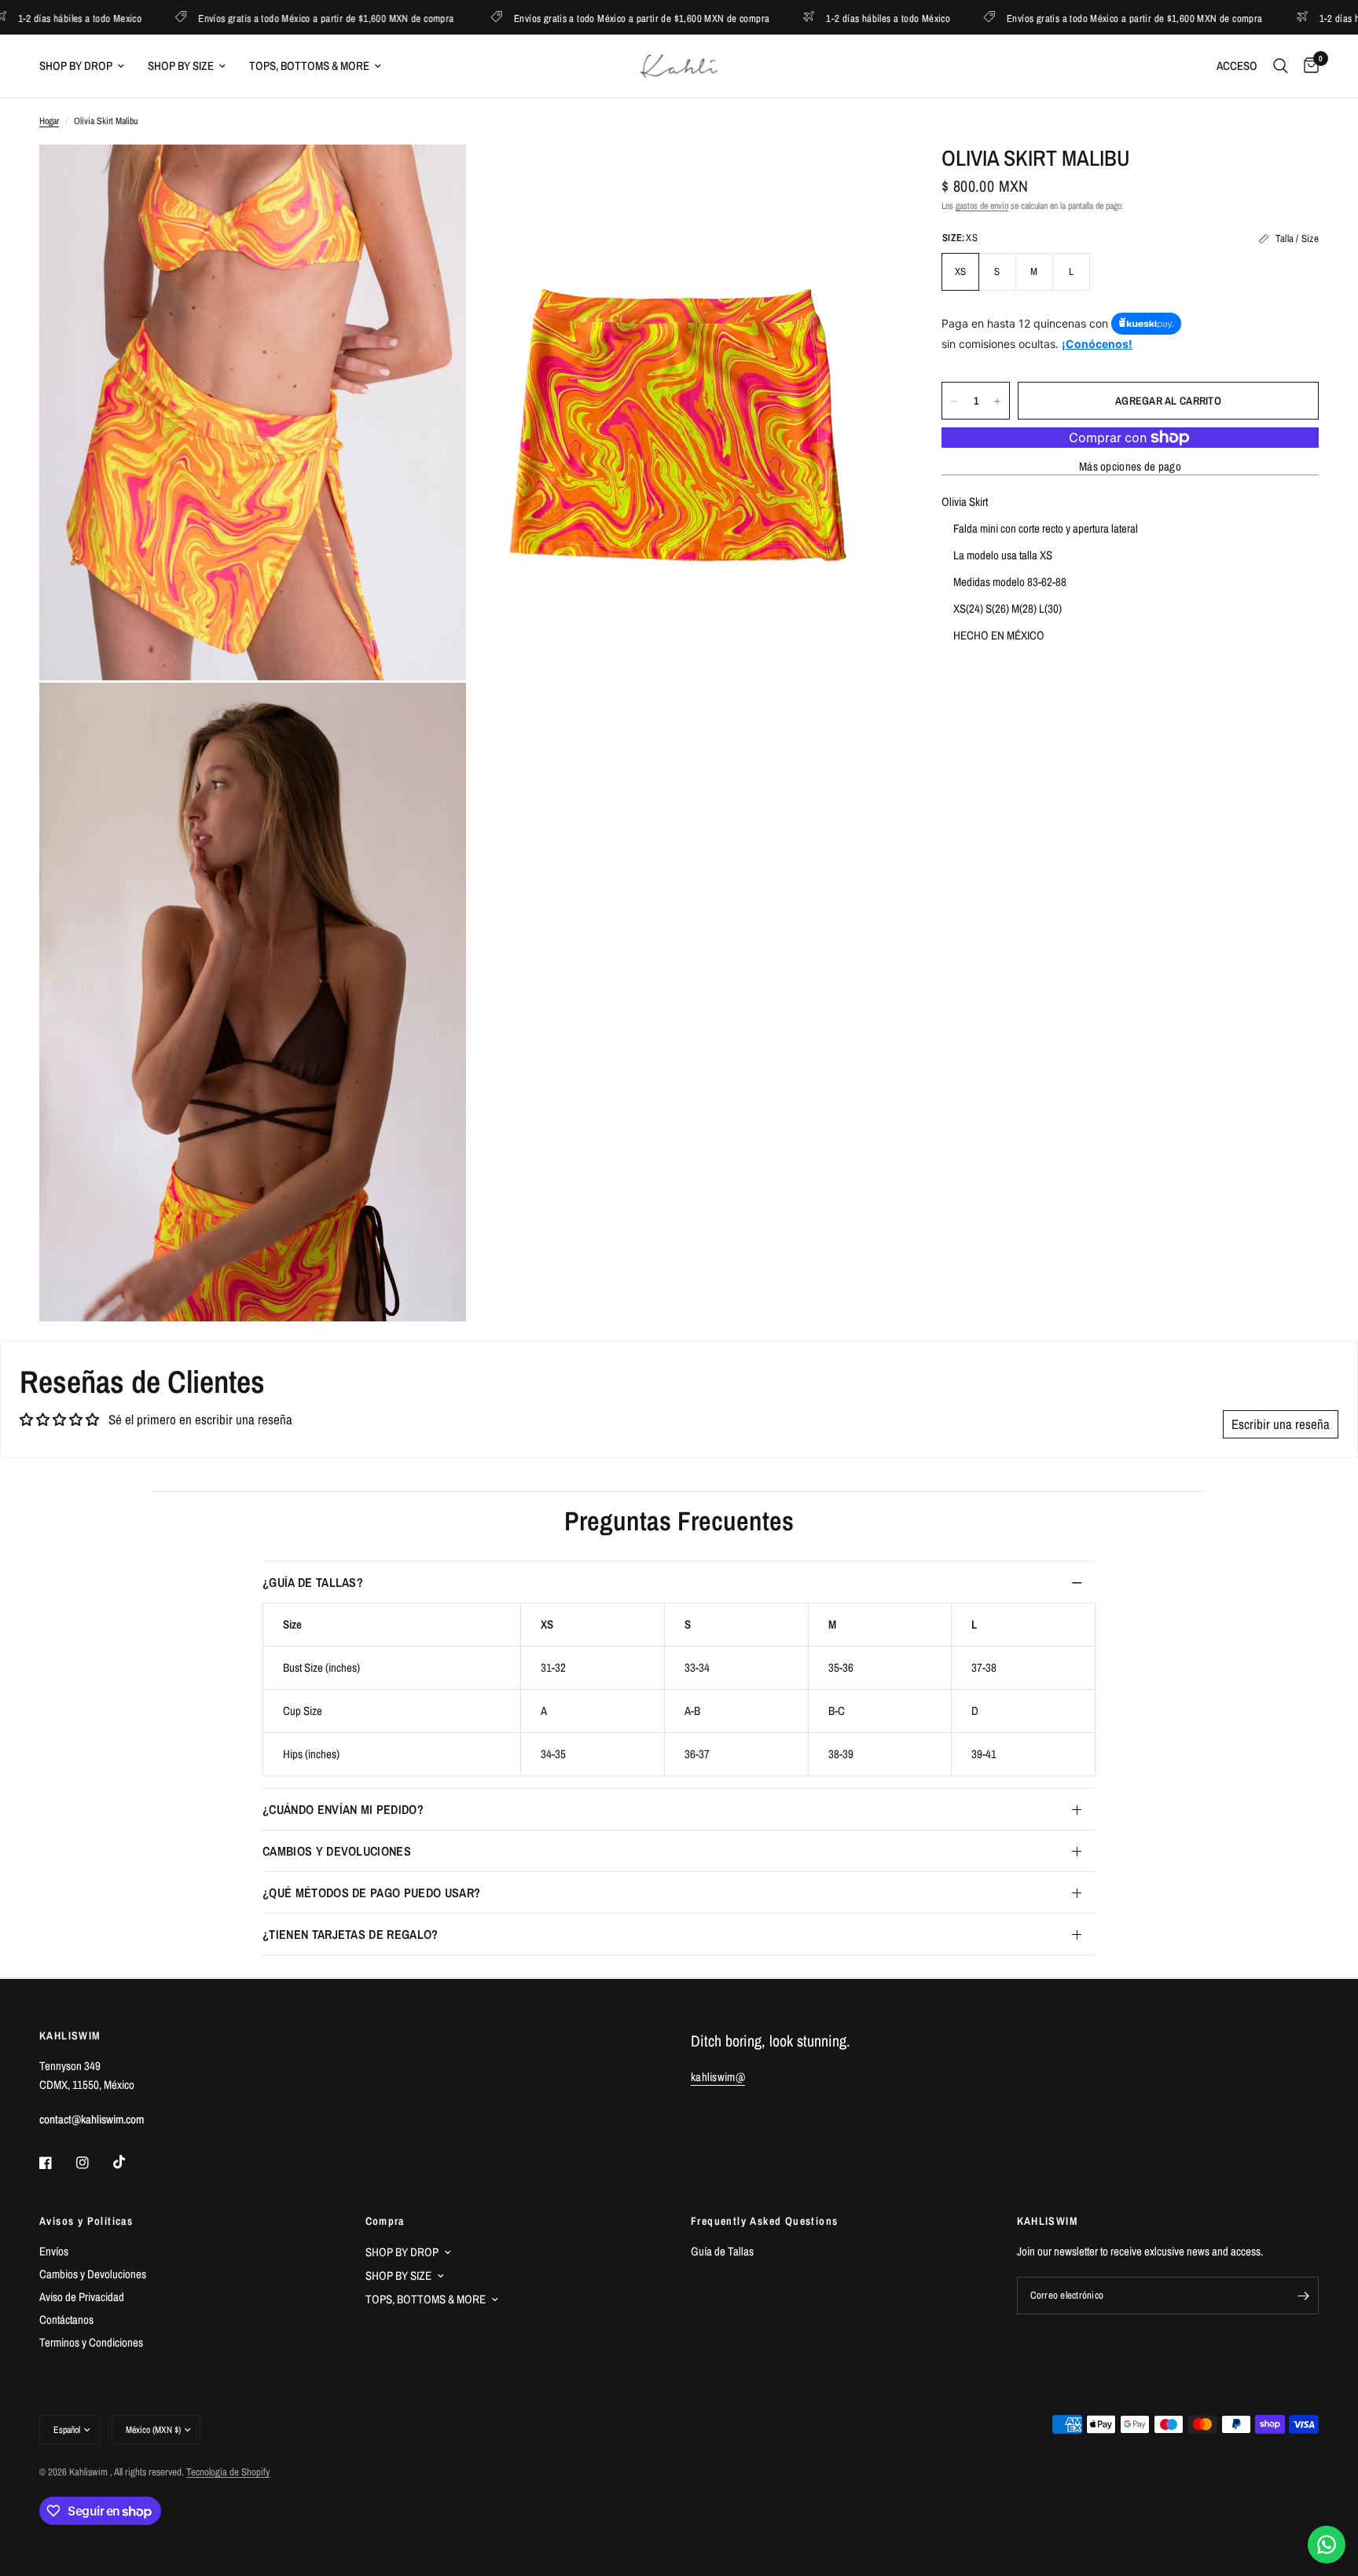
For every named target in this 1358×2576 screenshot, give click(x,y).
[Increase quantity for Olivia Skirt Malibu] (997, 401)
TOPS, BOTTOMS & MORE (309, 66)
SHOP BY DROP (76, 66)
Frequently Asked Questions (764, 2221)
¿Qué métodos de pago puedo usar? (371, 1893)
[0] (1307, 66)
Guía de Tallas (722, 2251)
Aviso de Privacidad (82, 2297)
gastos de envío (982, 206)
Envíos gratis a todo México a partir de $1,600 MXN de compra (239, 18)
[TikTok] (130, 2162)
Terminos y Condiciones (91, 2342)
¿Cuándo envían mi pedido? (343, 1809)
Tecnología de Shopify (228, 2472)
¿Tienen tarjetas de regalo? (351, 1934)
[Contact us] (1327, 2545)
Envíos (54, 2251)
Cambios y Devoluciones (337, 1851)
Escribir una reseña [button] (1281, 1424)
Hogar (49, 121)
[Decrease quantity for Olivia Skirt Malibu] (954, 401)
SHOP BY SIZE (181, 66)
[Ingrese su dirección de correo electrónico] (1303, 2296)
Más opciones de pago (1130, 466)
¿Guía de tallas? (313, 1582)
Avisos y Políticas (86, 2221)
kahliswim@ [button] (718, 2077)
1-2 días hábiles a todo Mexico (1294, 18)
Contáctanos (66, 2319)
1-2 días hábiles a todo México (801, 18)
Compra (385, 2221)
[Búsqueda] (1281, 66)
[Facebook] (57, 2163)
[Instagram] (94, 2163)
